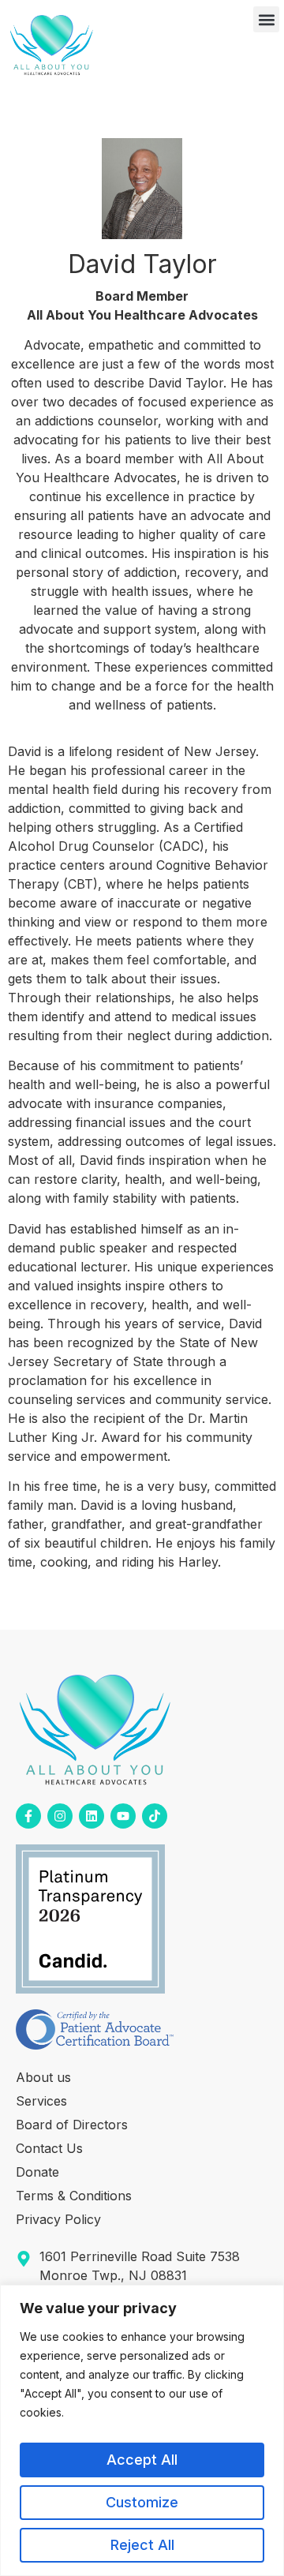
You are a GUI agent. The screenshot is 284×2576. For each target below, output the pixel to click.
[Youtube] (123, 1816)
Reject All (142, 2545)
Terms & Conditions (74, 2196)
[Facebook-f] (28, 1816)
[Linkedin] (92, 1816)
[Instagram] (60, 1816)
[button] (266, 19)
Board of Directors (72, 2125)
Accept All (142, 2460)
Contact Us (49, 2148)
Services (41, 2101)
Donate (37, 2172)
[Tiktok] (155, 1816)
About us (43, 2077)
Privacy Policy (58, 2219)
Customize (142, 2502)
